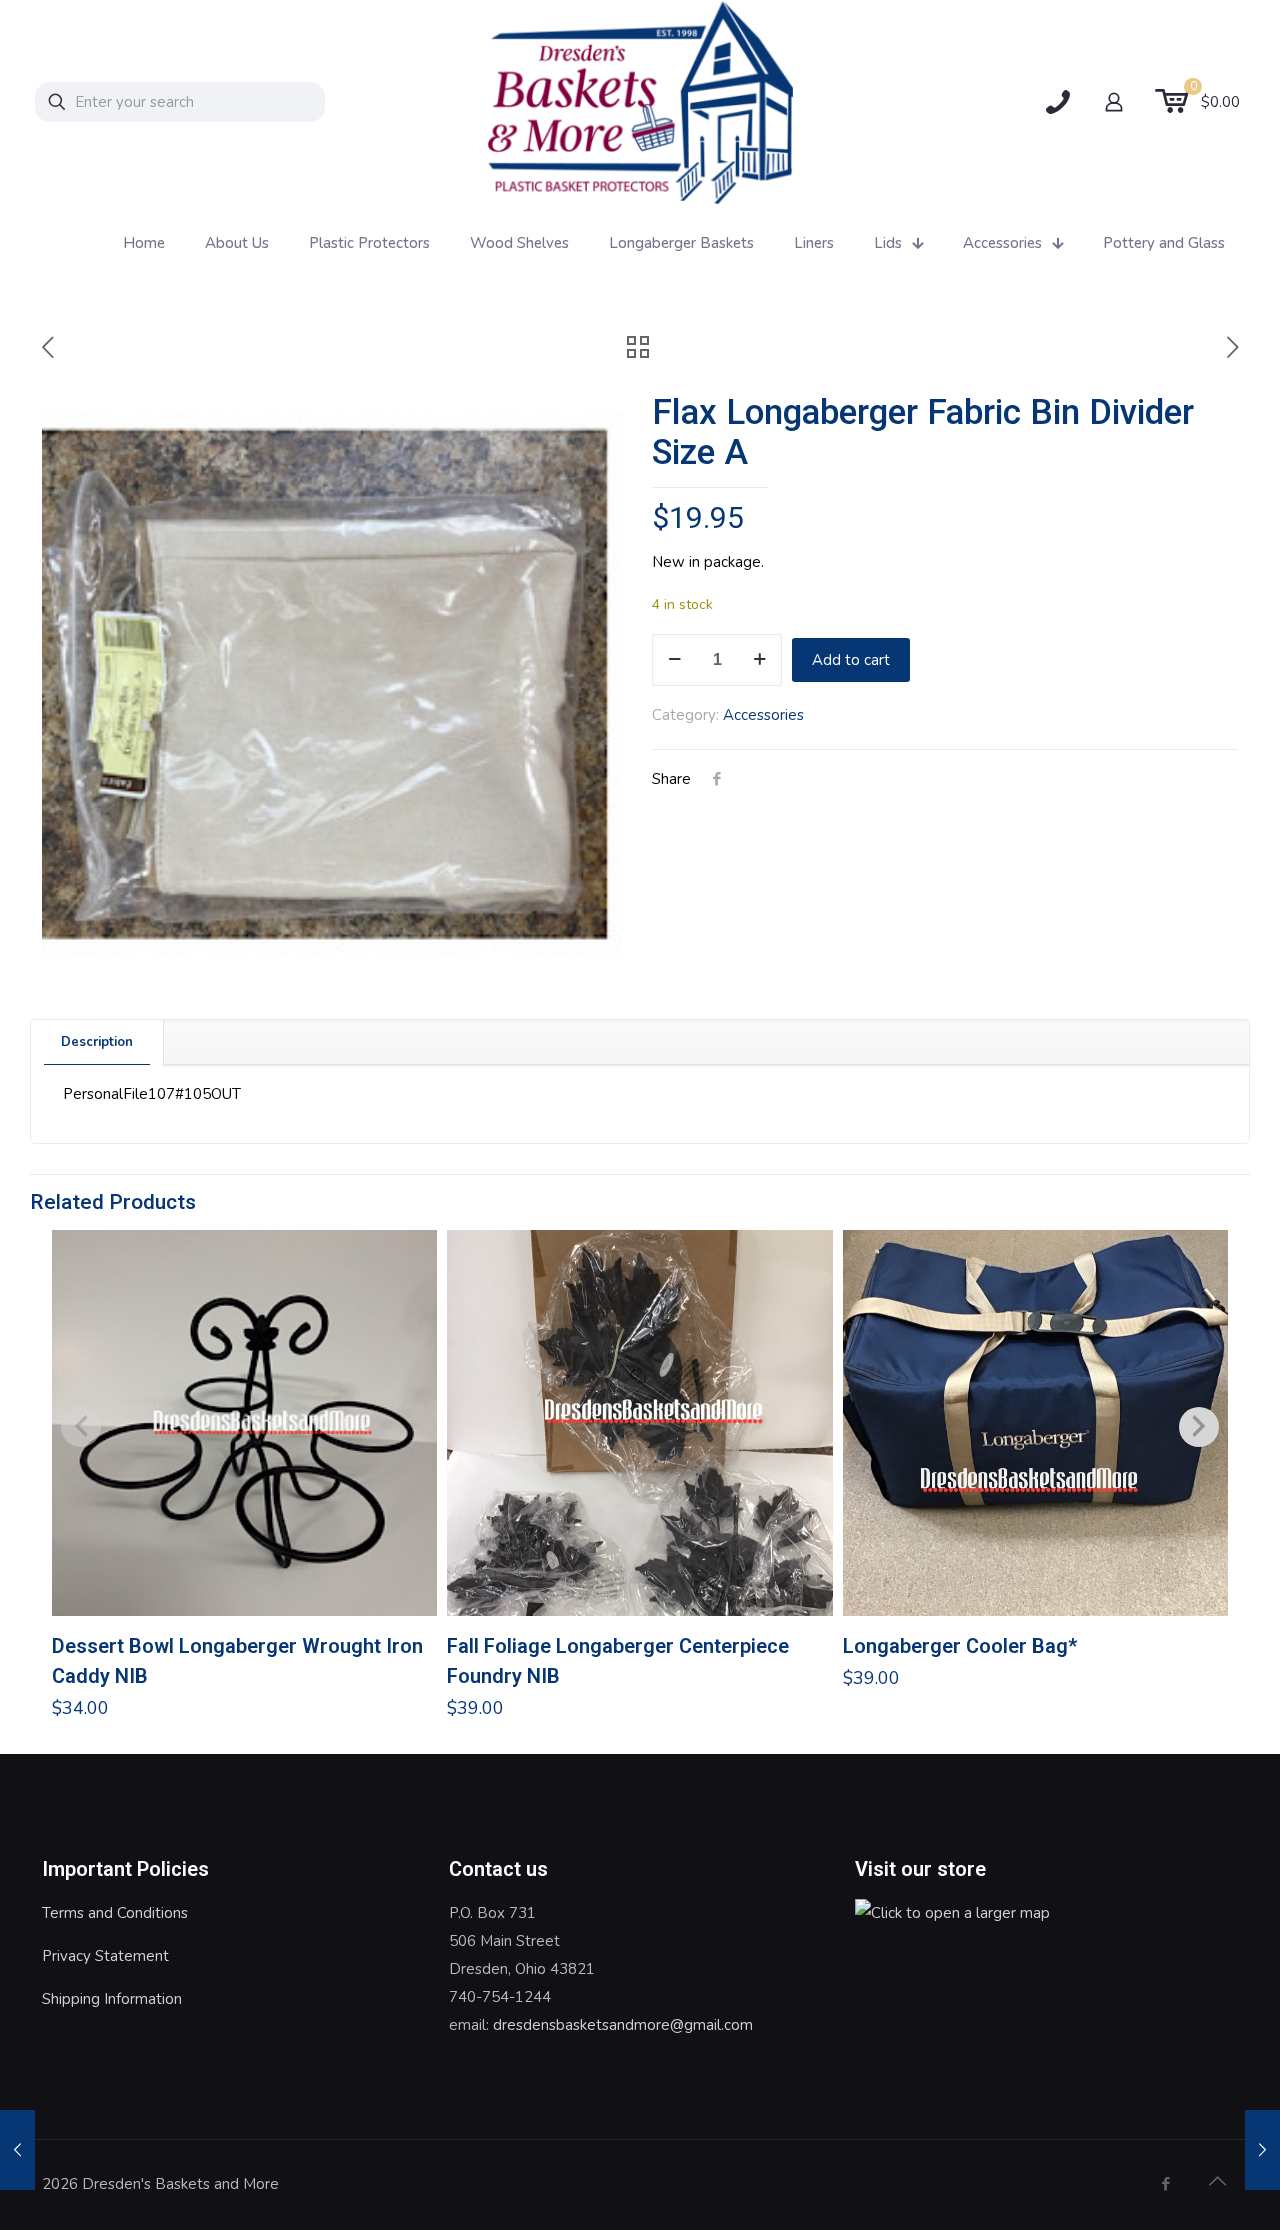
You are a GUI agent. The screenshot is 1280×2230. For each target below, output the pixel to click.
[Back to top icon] (1217, 2182)
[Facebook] (1165, 2184)
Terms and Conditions (115, 1913)
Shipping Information (112, 1999)
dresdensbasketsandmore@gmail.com (623, 2025)
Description (97, 1042)
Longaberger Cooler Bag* (960, 1646)
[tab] (97, 1042)
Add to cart (851, 660)
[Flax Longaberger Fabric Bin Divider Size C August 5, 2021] (17, 2150)
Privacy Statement (105, 1956)
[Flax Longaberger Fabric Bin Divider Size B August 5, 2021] (1262, 2150)
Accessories (763, 715)
